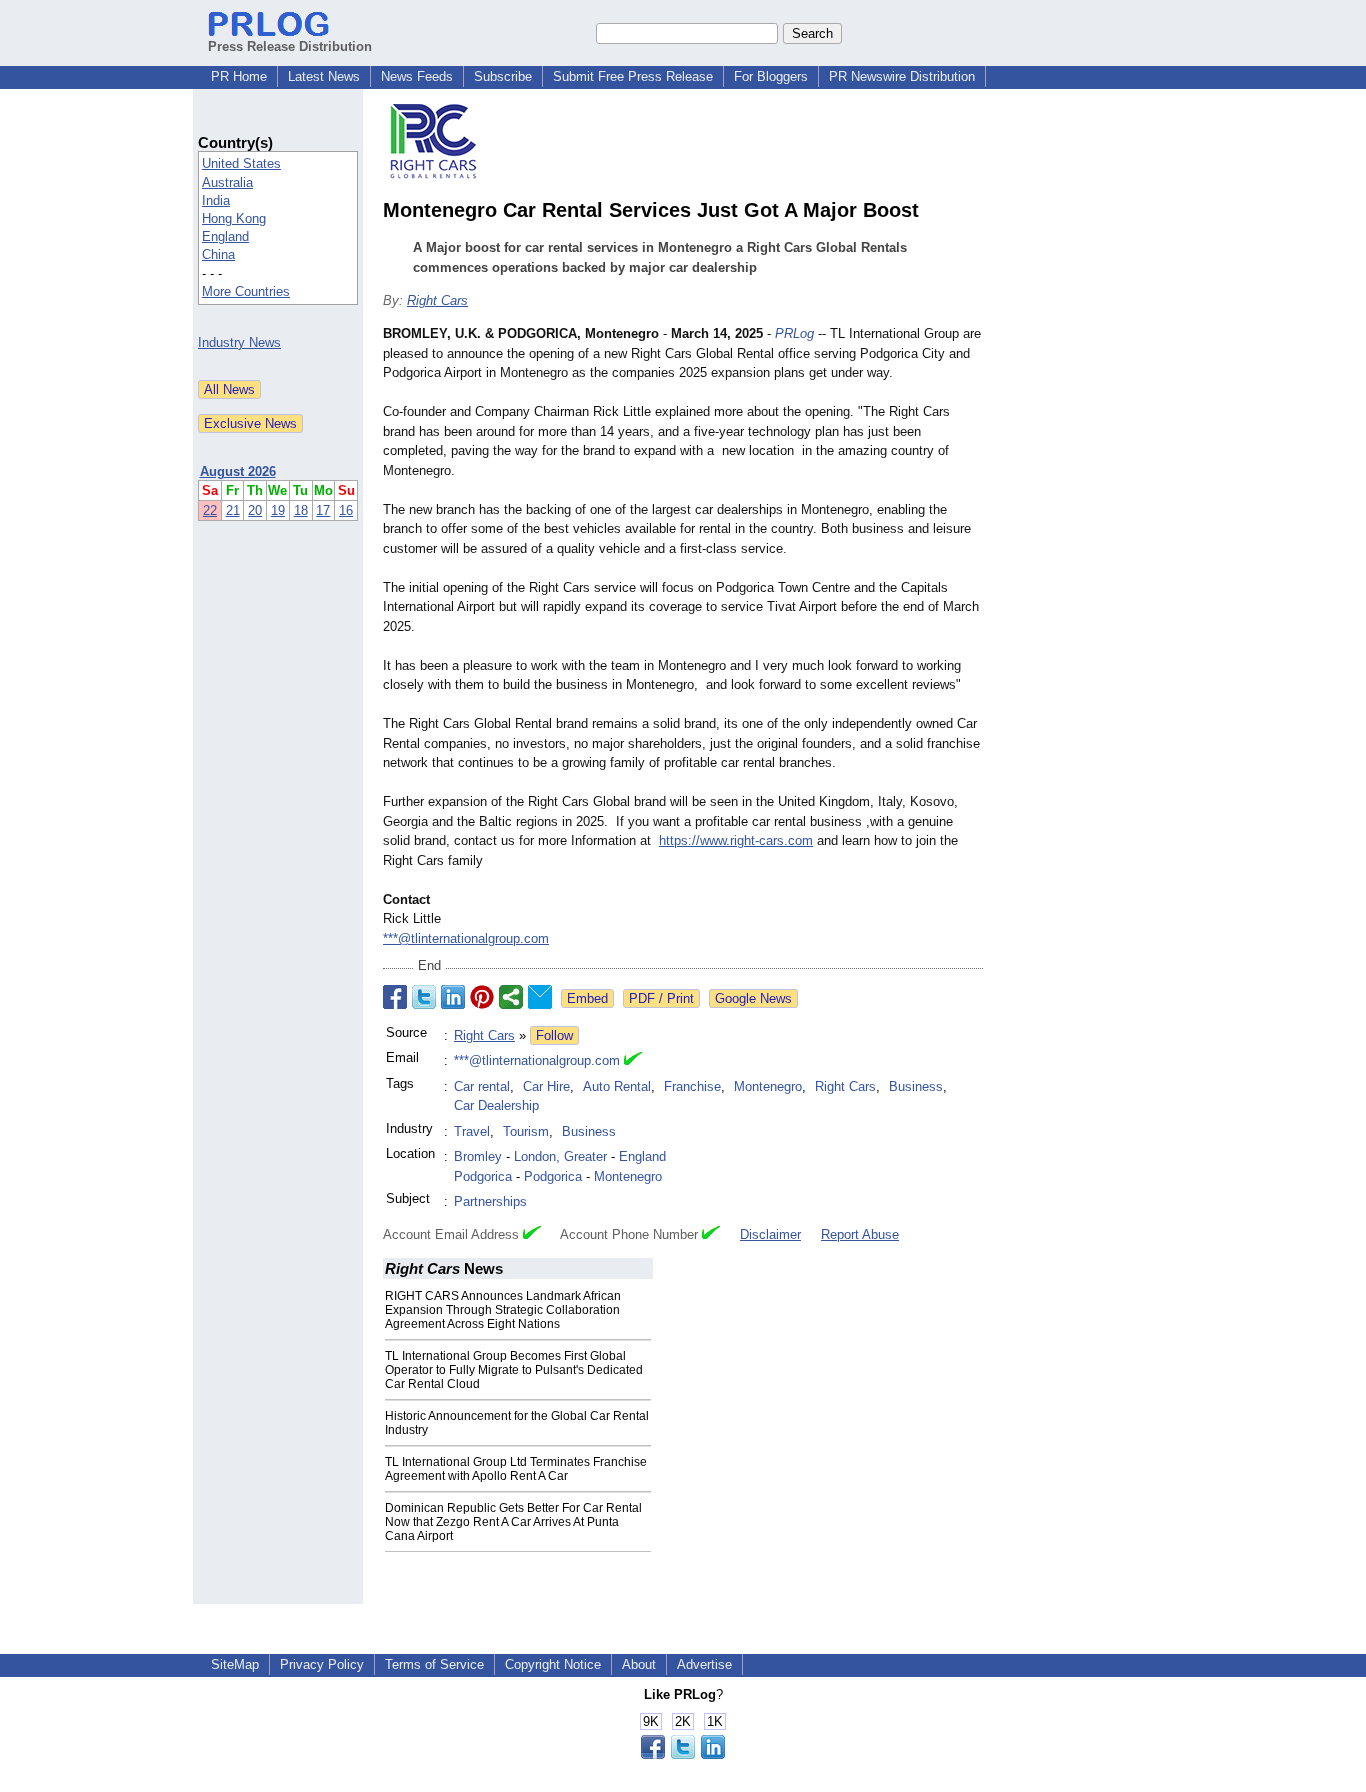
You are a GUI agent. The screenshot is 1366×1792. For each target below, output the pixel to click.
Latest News (324, 76)
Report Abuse (860, 1234)
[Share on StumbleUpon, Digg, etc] (511, 997)
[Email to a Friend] (540, 997)
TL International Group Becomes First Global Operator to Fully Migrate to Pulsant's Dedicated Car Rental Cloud (514, 1370)
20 (255, 510)
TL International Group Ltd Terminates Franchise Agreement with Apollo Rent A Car (516, 1469)
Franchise (692, 1086)
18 (301, 510)
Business (916, 1086)
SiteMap (235, 1664)
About (639, 1664)
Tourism (526, 1131)
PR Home (239, 76)
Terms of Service (434, 1664)
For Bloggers (771, 76)
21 (233, 510)
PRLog (794, 333)
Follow (554, 1035)
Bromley (478, 1156)
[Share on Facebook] (395, 997)
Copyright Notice (553, 1664)
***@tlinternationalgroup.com (466, 938)
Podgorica (483, 1176)
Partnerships (490, 1201)
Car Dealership (496, 1105)
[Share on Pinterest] (482, 997)
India (216, 200)
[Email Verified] (633, 1061)
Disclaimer (770, 1234)
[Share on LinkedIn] (453, 997)
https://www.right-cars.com (736, 840)
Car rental (482, 1086)
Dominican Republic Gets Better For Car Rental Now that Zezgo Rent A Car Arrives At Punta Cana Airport (513, 1522)
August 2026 (238, 471)
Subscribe (503, 76)
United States (241, 163)
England (225, 236)
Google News (753, 998)
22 (210, 510)
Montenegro (768, 1086)
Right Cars (437, 300)
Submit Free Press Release (633, 76)
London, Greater (560, 1156)
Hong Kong (234, 218)
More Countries (246, 291)
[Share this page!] (683, 1754)
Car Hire (546, 1086)
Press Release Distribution (290, 46)
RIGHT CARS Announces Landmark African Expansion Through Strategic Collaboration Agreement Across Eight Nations (503, 1310)
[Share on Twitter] (424, 997)
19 (278, 510)
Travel (472, 1131)
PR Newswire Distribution (902, 76)
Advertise (704, 1664)
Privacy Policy (322, 1664)
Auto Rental (617, 1086)
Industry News (239, 342)
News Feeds (417, 76)
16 (346, 510)
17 (323, 510)
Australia (227, 182)
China (218, 254)
